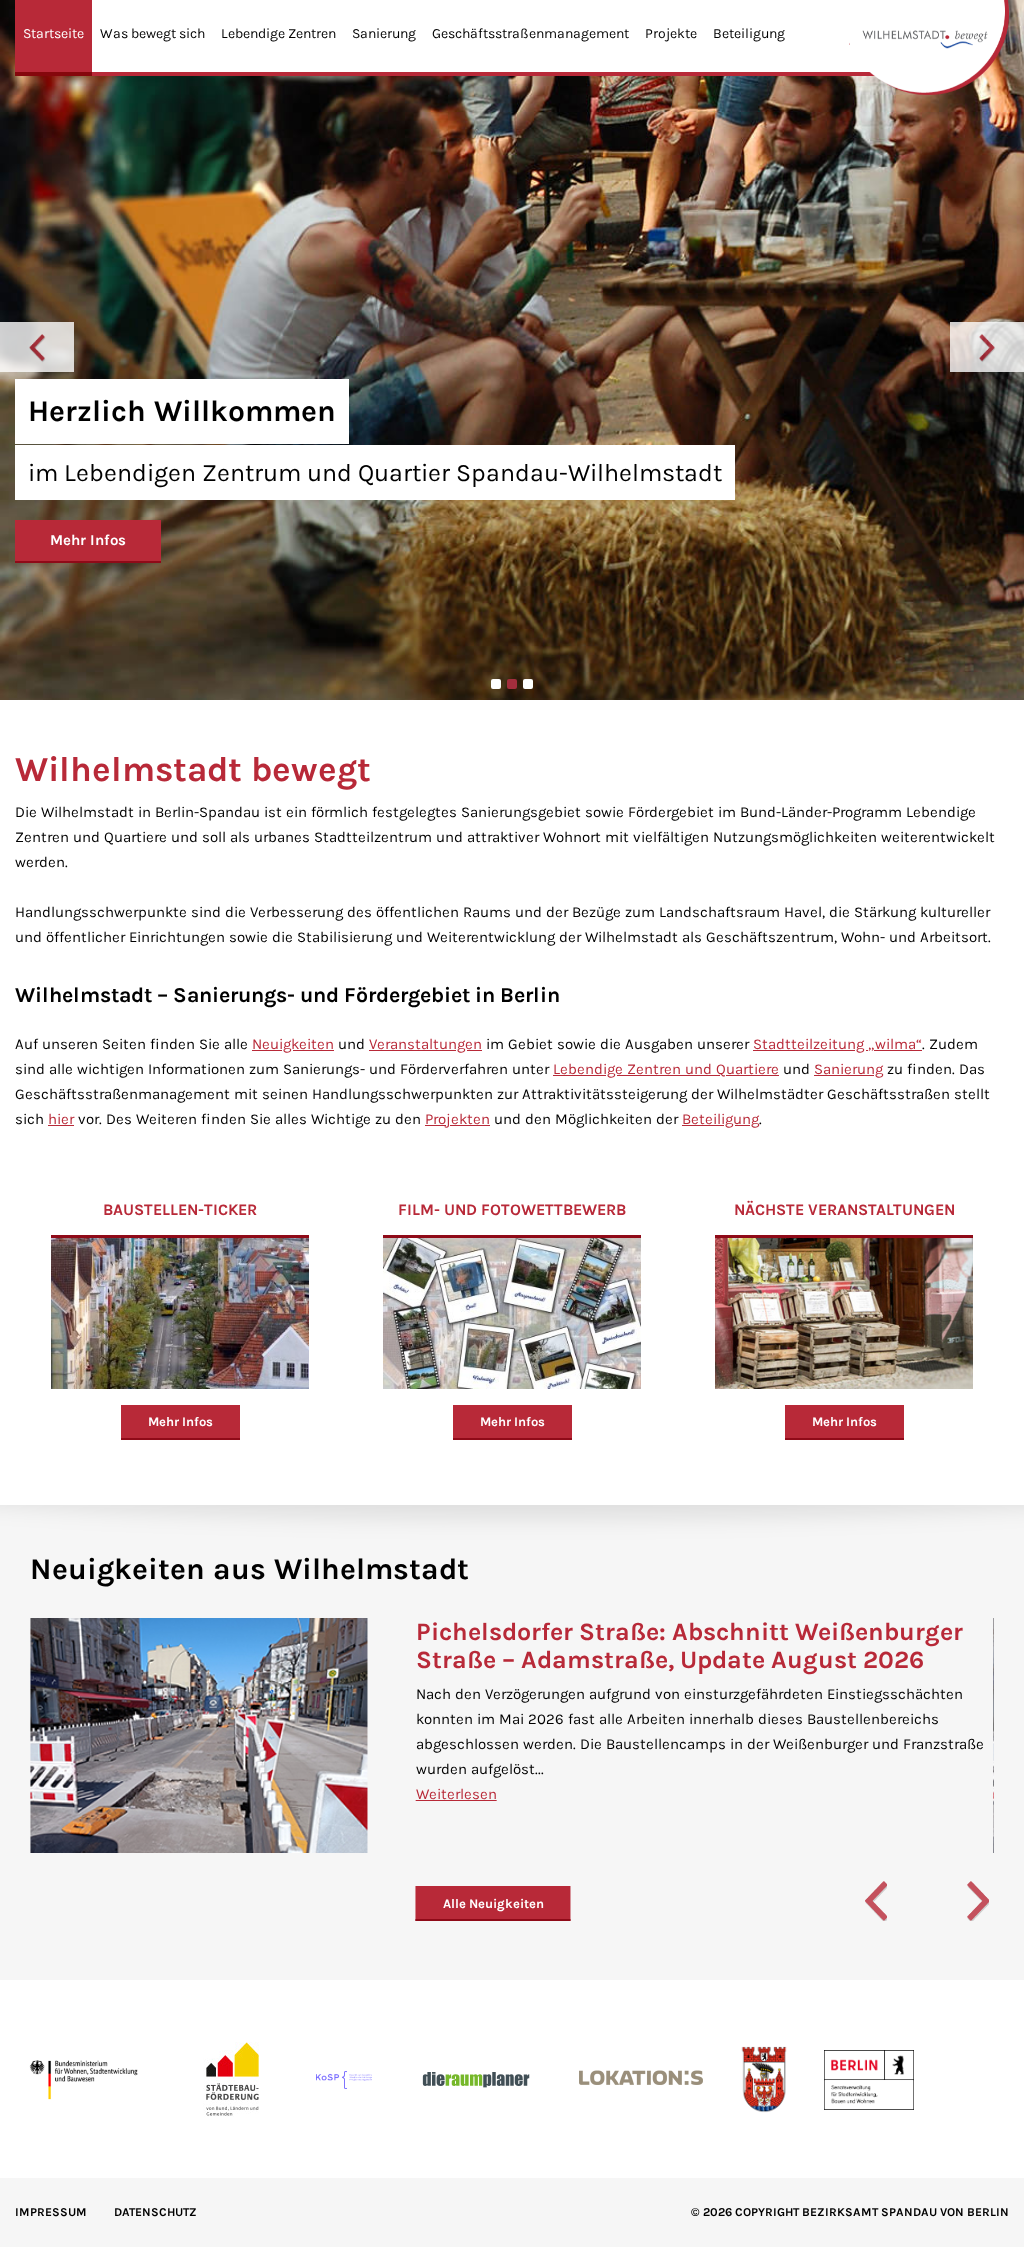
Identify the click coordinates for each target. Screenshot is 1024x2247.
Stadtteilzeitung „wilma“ (837, 1044)
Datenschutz (155, 2212)
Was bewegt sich (152, 33)
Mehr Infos (88, 540)
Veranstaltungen (425, 1044)
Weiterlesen (456, 1794)
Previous (37, 347)
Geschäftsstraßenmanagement (530, 33)
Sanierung (384, 33)
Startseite (53, 33)
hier (61, 1119)
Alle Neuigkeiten (493, 1903)
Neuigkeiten (293, 1044)
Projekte (671, 33)
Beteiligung (749, 33)
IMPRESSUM (51, 2212)
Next (987, 347)
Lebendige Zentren (278, 33)
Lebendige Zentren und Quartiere (666, 1069)
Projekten (457, 1119)
